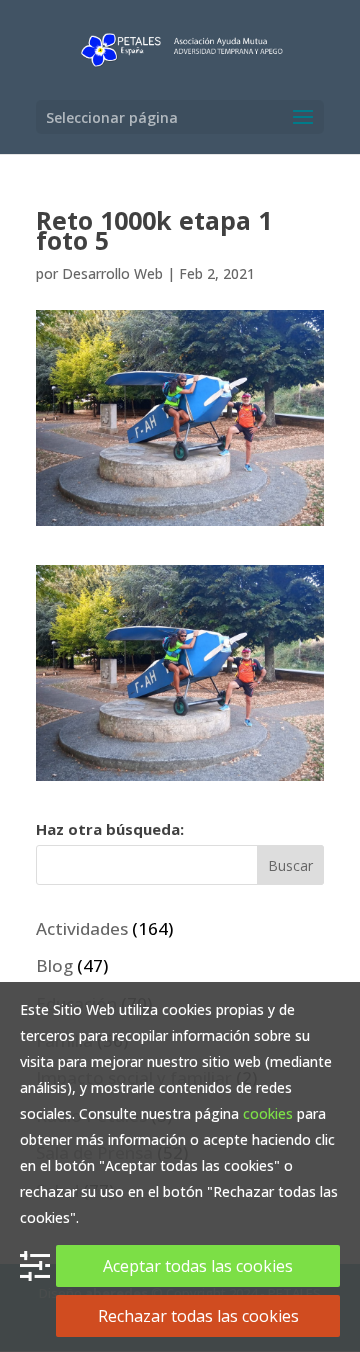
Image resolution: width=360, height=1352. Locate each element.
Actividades (82, 928)
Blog (54, 965)
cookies (268, 1113)
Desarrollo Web (112, 273)
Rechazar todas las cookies (198, 1316)
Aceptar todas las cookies (198, 1266)
